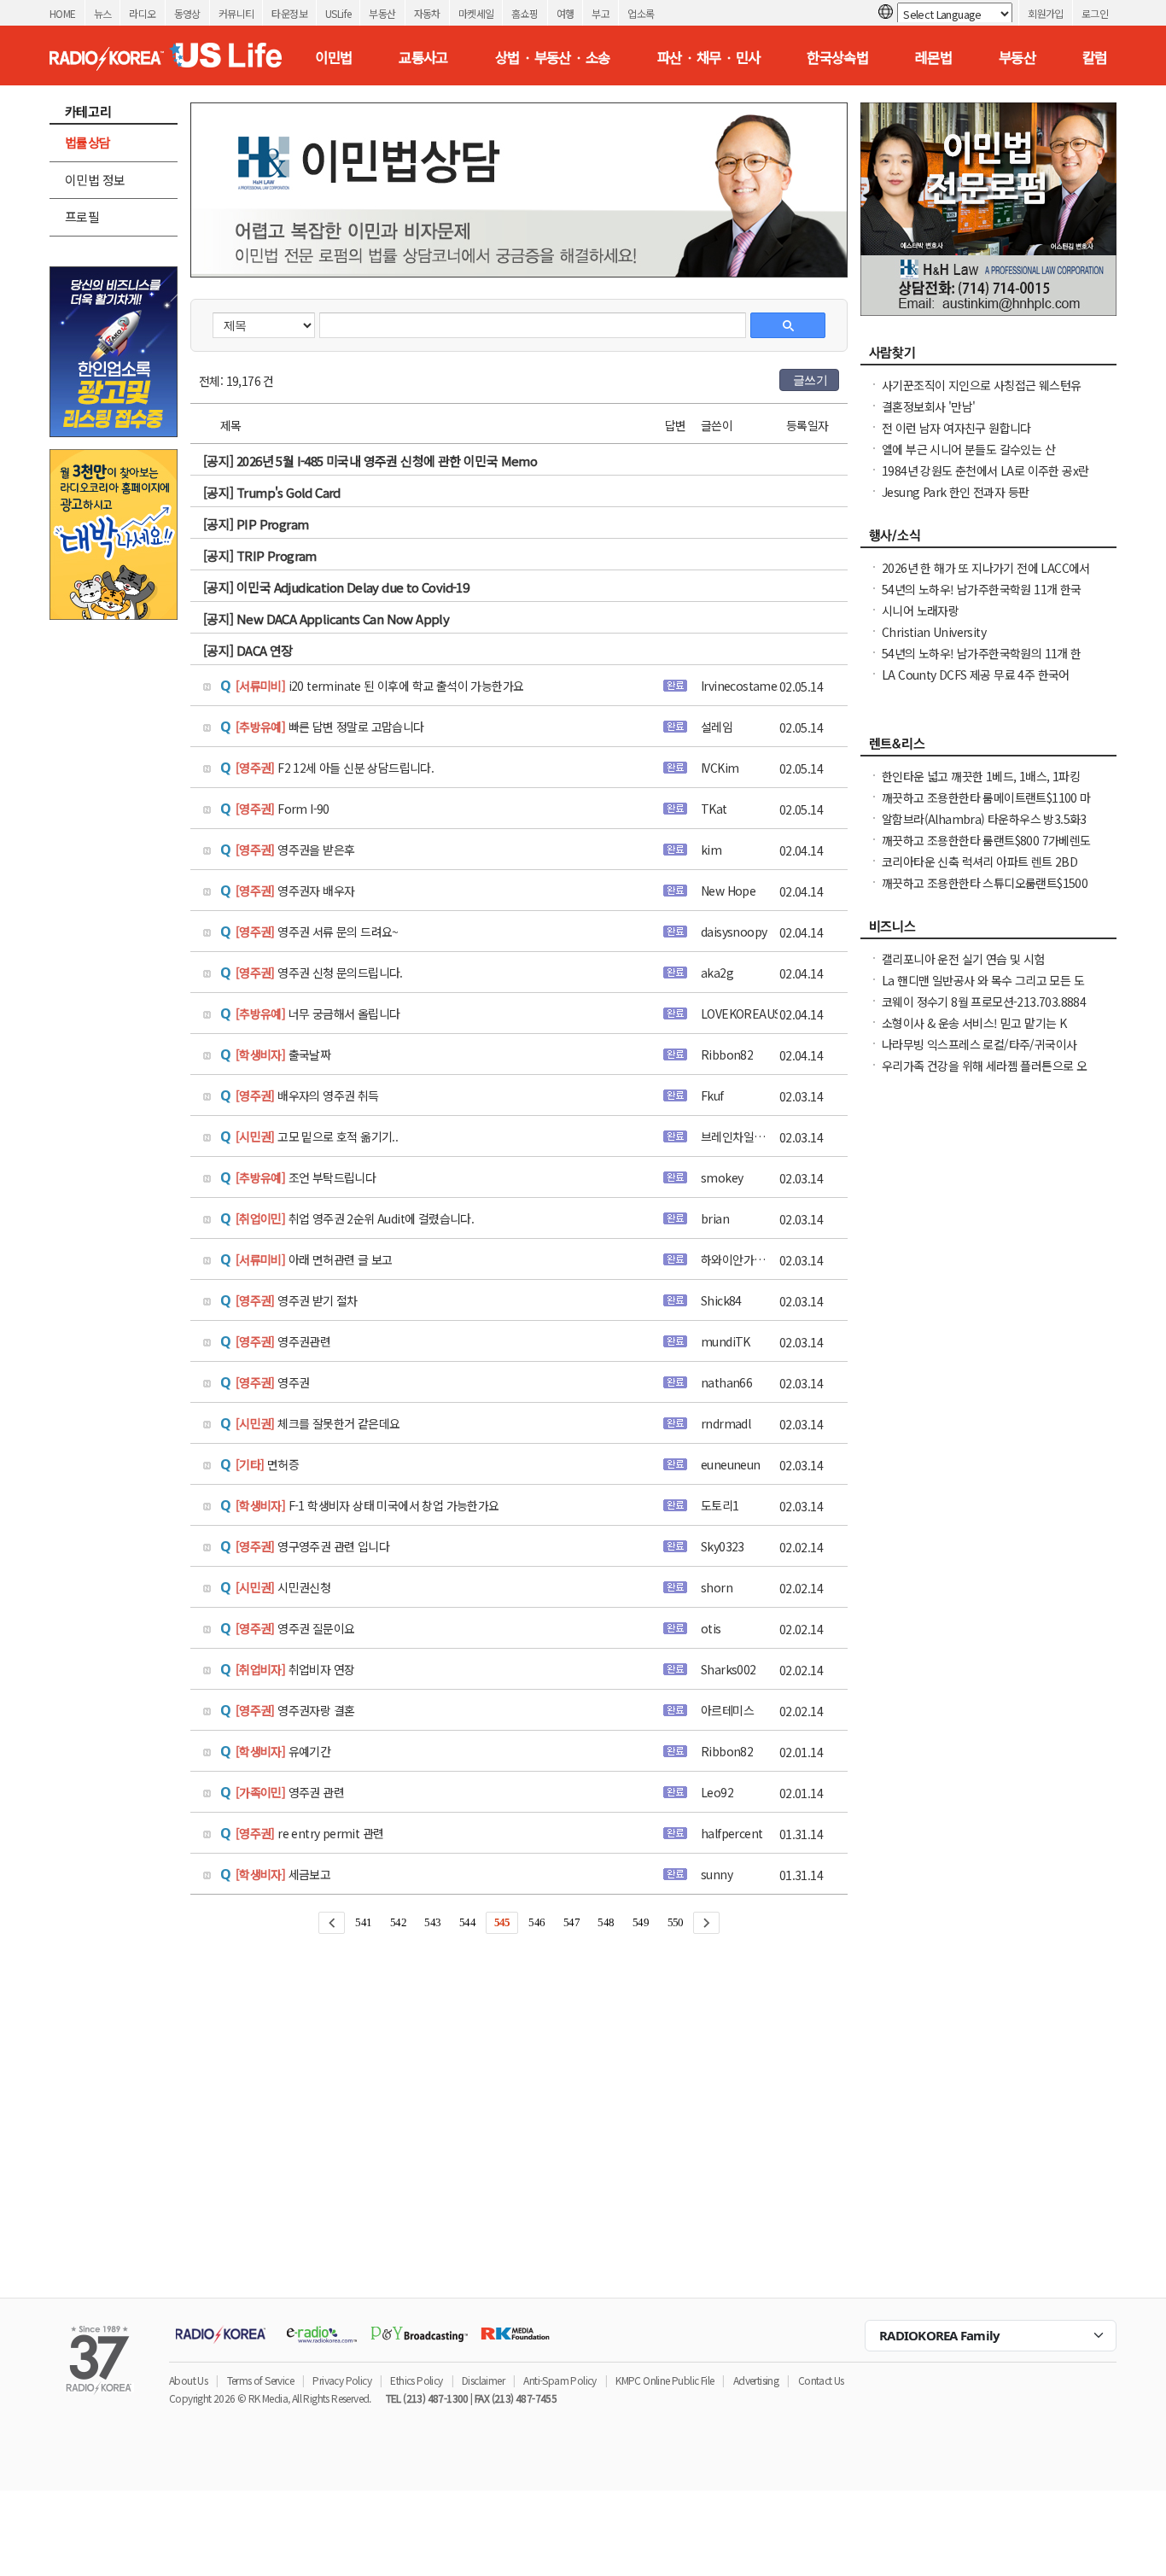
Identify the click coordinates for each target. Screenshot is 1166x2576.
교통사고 (423, 57)
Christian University (934, 632)
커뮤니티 (236, 13)
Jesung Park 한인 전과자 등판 (955, 492)
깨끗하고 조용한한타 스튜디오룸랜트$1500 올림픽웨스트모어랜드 (985, 891)
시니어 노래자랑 (920, 610)
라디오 (142, 13)
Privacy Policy (342, 2380)
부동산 (382, 13)
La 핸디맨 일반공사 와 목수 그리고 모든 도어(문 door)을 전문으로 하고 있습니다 (983, 989)
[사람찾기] (988, 357)
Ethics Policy (416, 2380)
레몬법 (933, 57)
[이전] (332, 1923)
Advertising (756, 2380)
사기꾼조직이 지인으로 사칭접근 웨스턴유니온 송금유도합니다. (981, 394)
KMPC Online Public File (665, 2380)
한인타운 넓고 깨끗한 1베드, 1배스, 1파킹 (981, 776)
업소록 (641, 13)
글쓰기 (810, 380)
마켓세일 (476, 13)
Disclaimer (483, 2380)
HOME (63, 13)
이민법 (333, 57)
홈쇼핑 (525, 13)
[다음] (706, 1923)
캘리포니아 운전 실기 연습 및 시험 (963, 959)
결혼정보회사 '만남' (928, 406)
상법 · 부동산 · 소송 (553, 57)
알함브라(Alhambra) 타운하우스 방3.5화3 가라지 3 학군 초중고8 (984, 827)
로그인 (1095, 13)
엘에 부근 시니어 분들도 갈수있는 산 (968, 449)
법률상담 (88, 142)
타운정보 (289, 13)
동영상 (187, 13)
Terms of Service (260, 2380)
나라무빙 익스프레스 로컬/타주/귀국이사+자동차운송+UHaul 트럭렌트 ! (979, 1053)
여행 (566, 13)
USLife (338, 13)
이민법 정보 (95, 180)
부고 (600, 13)
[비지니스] (988, 931)
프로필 (82, 216)
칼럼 (1095, 57)
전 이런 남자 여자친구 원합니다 (956, 428)
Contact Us (821, 2380)
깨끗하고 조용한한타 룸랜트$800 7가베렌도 (986, 840)
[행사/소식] (988, 540)
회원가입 (1046, 13)
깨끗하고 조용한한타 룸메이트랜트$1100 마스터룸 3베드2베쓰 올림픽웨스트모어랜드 (986, 806)
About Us (188, 2380)
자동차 (427, 13)
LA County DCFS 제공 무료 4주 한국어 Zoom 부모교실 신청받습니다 (976, 683)
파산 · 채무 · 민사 (709, 57)
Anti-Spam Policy (560, 2380)
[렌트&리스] (988, 748)
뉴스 (103, 13)
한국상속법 (837, 57)
